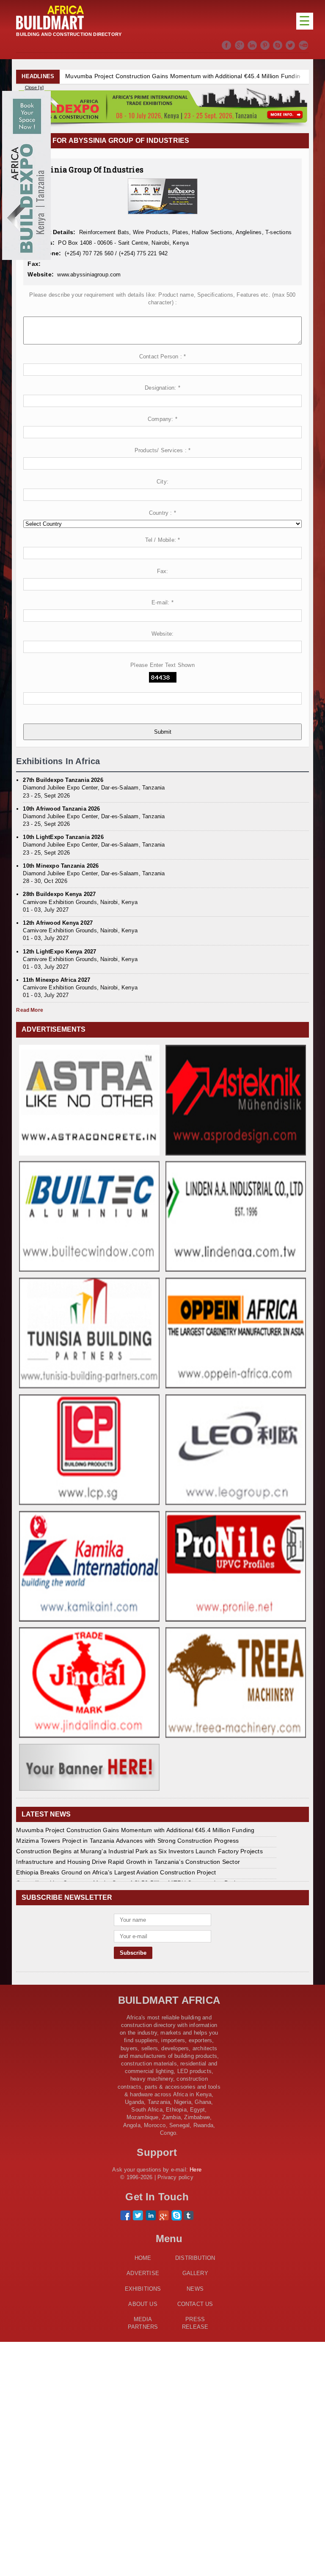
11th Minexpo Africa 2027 (56, 980)
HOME (143, 2258)
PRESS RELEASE (195, 2323)
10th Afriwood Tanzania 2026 (61, 809)
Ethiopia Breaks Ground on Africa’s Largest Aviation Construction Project (116, 1872)
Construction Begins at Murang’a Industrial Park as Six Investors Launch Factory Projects (139, 1851)
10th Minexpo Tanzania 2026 (61, 866)
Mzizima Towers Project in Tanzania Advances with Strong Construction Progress (127, 1841)
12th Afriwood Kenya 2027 (58, 923)
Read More (30, 1010)
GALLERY (195, 2273)
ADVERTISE (143, 2273)
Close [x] (34, 87)
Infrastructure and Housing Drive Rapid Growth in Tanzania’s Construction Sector (128, 1862)
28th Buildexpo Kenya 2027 (59, 894)
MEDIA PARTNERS (143, 2323)
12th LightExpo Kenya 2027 (59, 952)
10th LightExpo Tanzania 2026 (63, 837)
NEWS (195, 2289)
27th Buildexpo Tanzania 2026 (63, 780)
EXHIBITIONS (143, 2289)
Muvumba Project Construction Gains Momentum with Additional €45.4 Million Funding (184, 76)
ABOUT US (143, 2304)
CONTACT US (195, 2304)
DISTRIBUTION (195, 2258)
